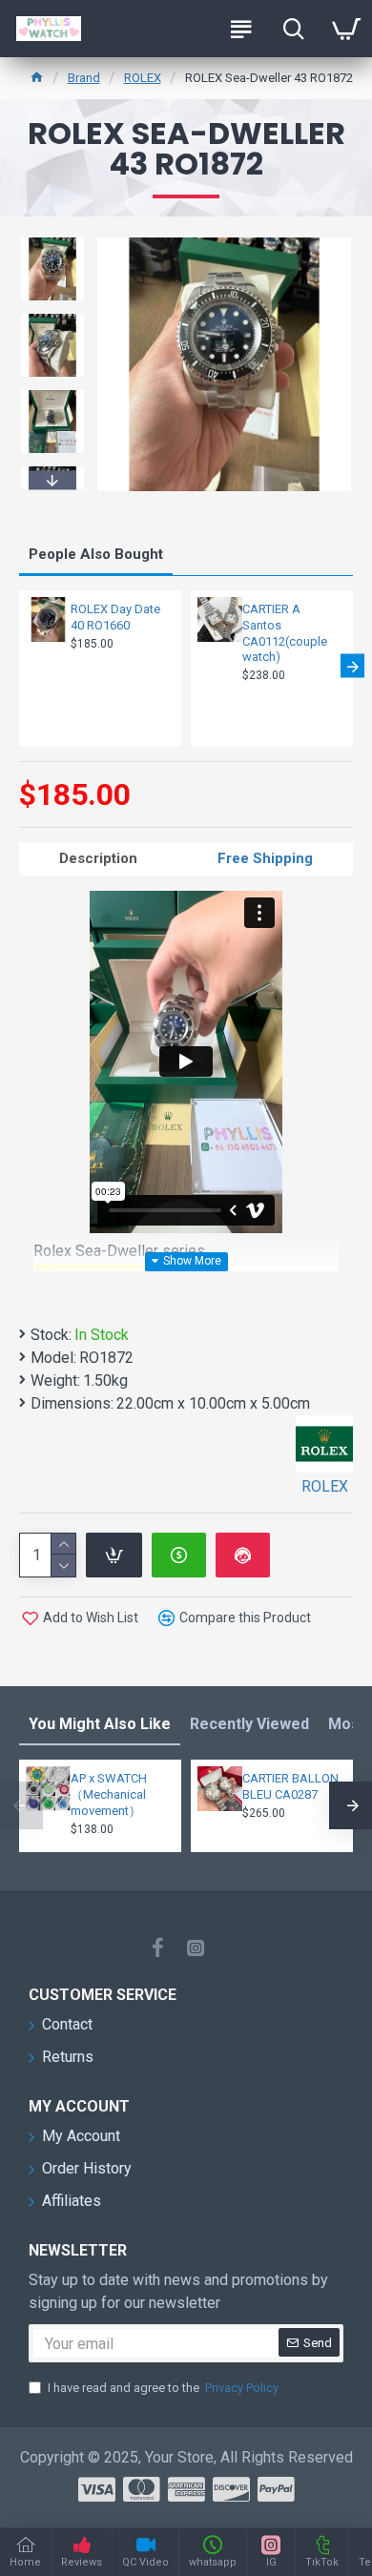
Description (98, 858)
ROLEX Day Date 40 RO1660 (115, 617)
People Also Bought (96, 554)
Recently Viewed (249, 1724)
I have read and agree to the (163, 2388)
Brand (84, 78)
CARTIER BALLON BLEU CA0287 (290, 1786)
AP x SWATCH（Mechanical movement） (109, 1794)
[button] (52, 240)
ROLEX (143, 78)
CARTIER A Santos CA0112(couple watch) (285, 633)
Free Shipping (265, 858)
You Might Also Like (100, 1724)
